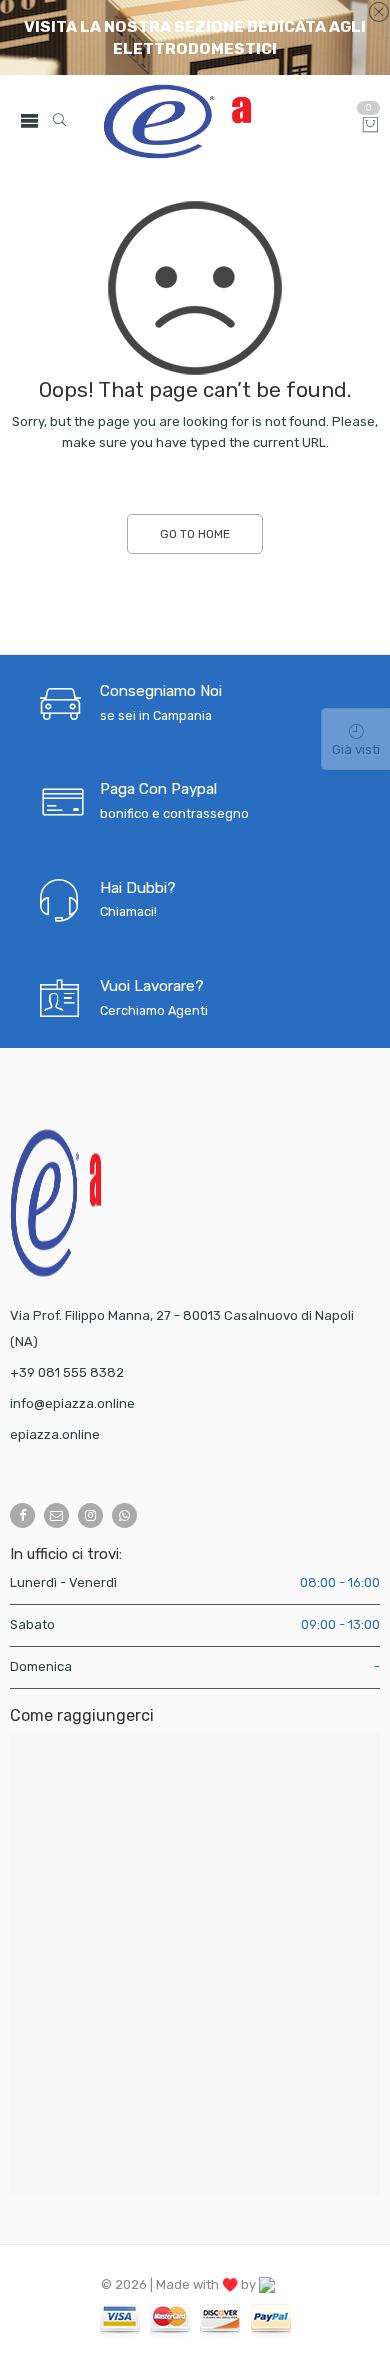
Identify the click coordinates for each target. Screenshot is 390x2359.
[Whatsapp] (124, 1515)
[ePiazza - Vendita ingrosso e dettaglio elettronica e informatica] (224, 121)
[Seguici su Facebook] (22, 1515)
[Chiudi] (378, 13)
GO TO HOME (195, 534)
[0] (370, 126)
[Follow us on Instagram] (90, 1515)
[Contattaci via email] (56, 1515)
